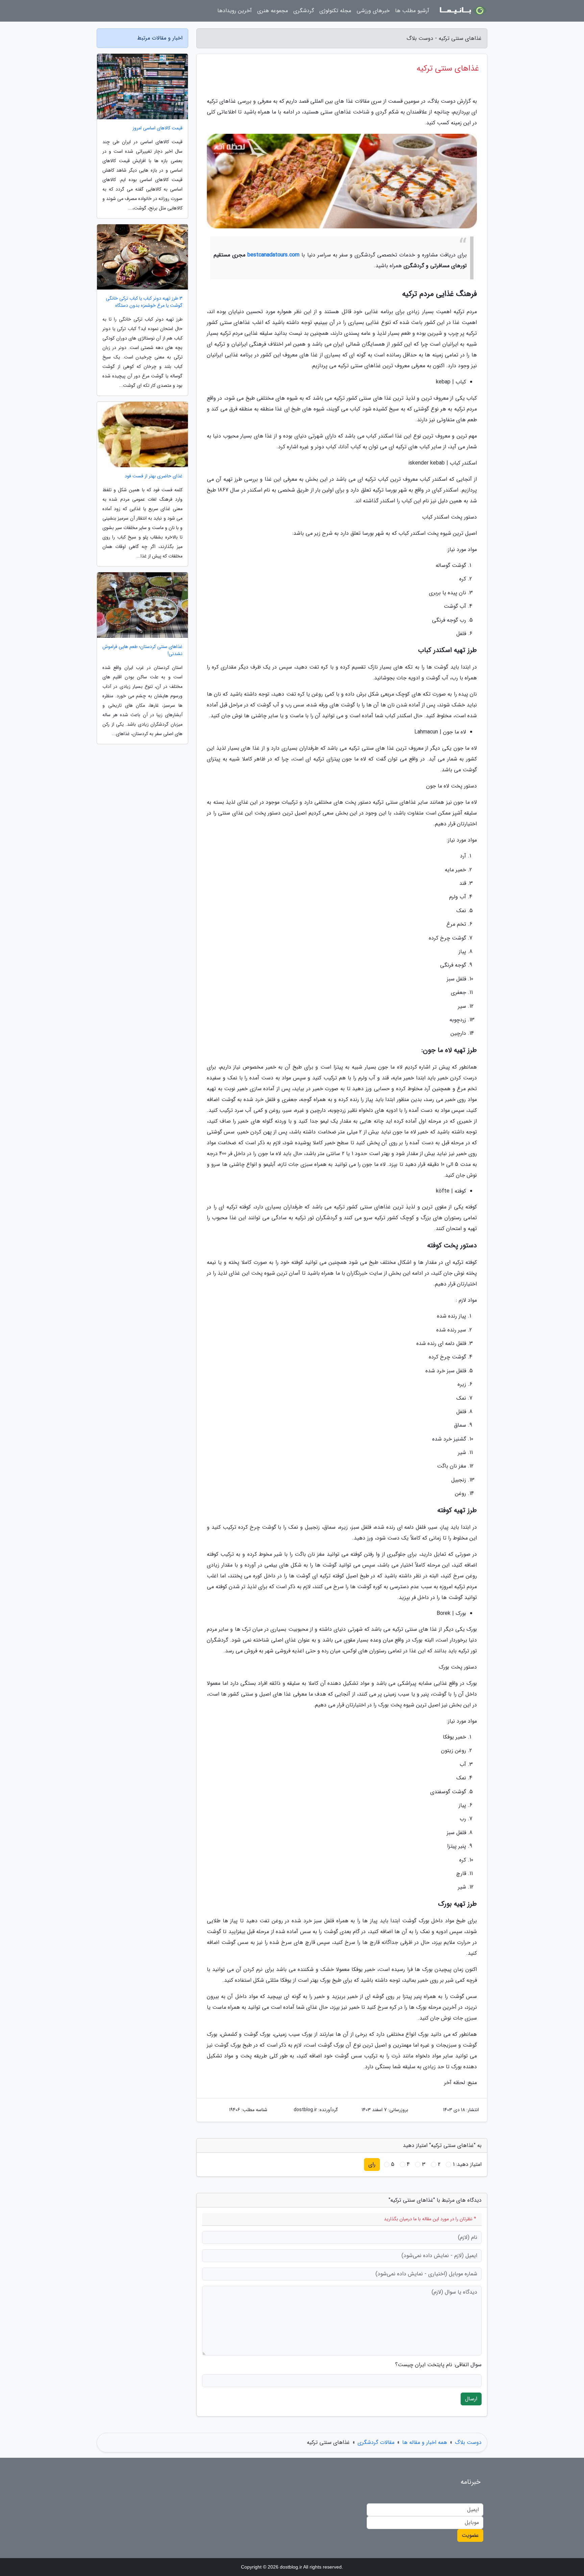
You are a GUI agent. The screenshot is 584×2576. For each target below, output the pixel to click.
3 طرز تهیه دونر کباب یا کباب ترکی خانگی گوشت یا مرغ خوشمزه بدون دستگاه (144, 302)
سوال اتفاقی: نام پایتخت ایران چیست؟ (438, 2365)
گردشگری (304, 11)
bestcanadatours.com (273, 255)
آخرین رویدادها (235, 11)
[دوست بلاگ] (462, 11)
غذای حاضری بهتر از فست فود (154, 476)
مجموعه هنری (273, 11)
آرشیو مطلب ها (412, 11)
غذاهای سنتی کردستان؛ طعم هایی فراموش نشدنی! (142, 650)
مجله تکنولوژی (335, 11)
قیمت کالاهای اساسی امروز (157, 128)
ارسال (471, 2399)
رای (372, 2164)
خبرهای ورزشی (373, 11)
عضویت (470, 2535)
